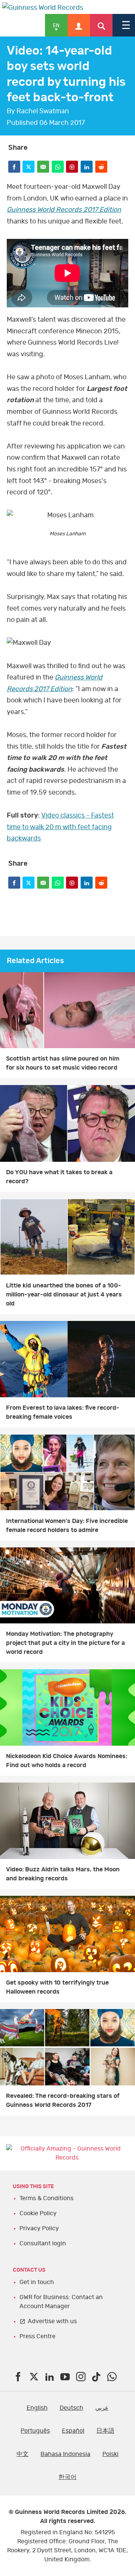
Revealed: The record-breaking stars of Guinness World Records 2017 (63, 2100)
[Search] (101, 25)
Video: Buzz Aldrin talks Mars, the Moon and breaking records (63, 1874)
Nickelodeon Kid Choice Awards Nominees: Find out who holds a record (67, 1761)
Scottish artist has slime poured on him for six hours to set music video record (63, 1063)
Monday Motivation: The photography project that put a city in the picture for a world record (65, 1643)
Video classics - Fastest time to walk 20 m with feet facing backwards (60, 827)
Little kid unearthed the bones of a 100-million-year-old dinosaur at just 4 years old (64, 1295)
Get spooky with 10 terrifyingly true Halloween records (57, 1987)
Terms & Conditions (46, 2198)
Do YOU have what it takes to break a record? (59, 1177)
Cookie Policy (38, 2213)
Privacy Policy (39, 2228)
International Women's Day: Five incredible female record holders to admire (67, 1526)
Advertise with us (52, 2321)
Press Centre (37, 2336)
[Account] (79, 25)
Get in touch (37, 2282)
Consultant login (43, 2243)
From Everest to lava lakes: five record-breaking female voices (63, 1412)
